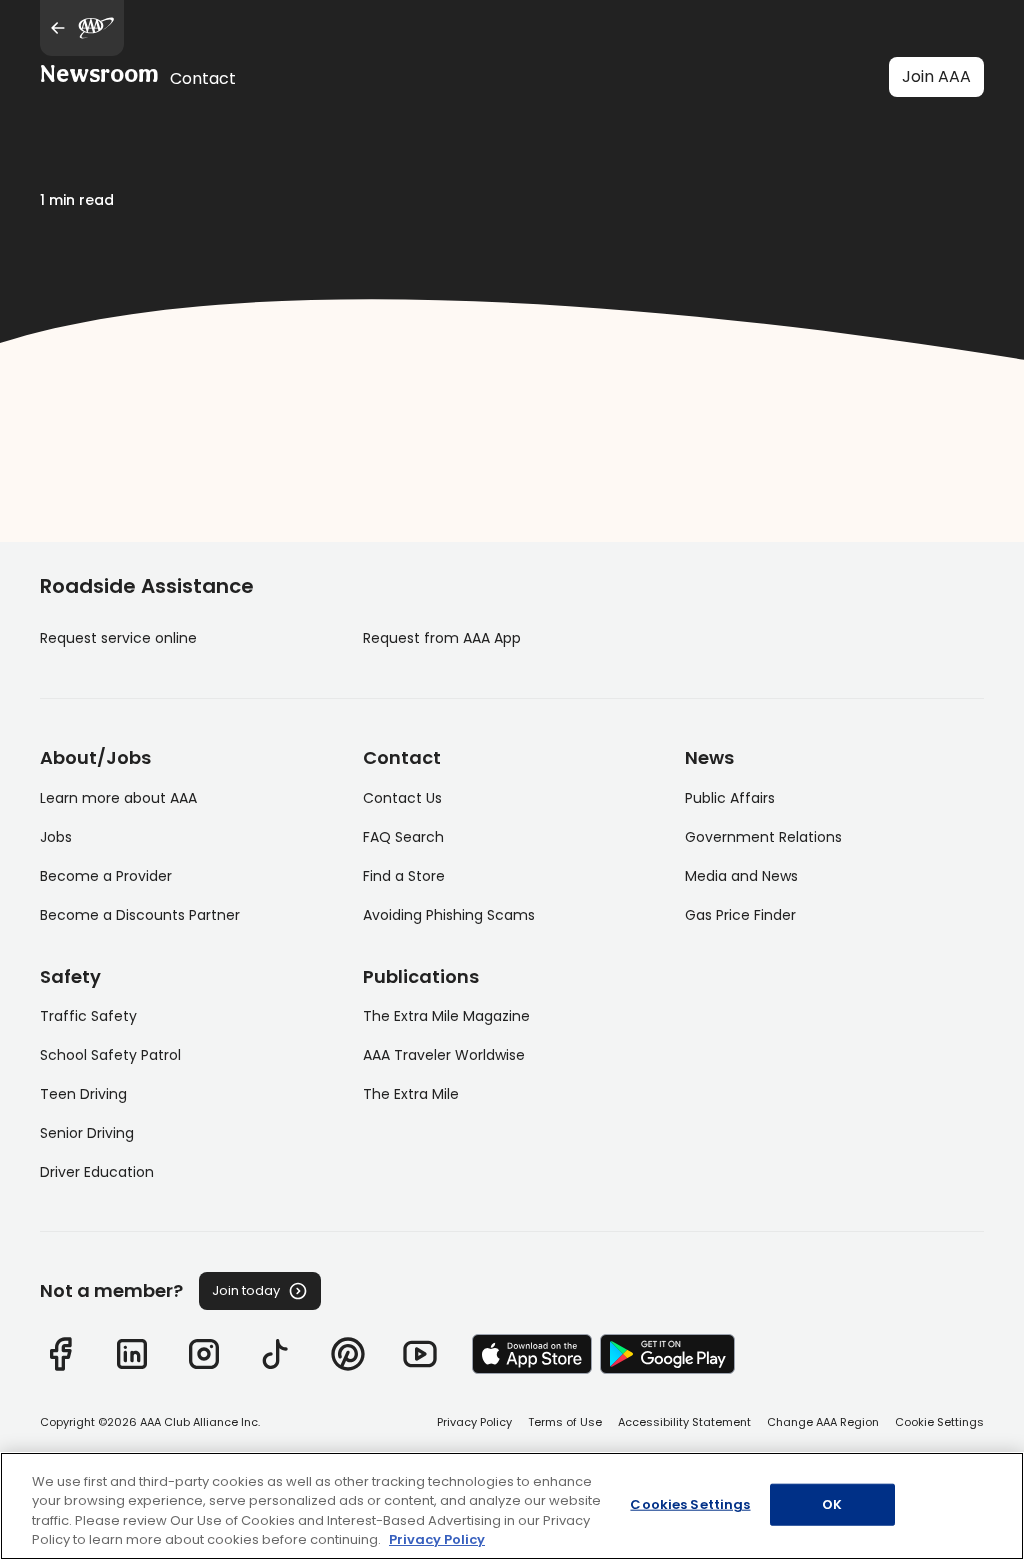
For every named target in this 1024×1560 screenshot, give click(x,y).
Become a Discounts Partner (140, 915)
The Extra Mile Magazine (446, 1016)
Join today (246, 1290)
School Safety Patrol (110, 1055)
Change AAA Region (823, 1422)
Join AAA (936, 76)
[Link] (60, 1354)
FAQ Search (403, 837)
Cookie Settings (939, 1422)
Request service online (118, 638)
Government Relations (763, 837)
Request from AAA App (442, 638)
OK (832, 1504)
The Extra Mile (411, 1094)
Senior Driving (87, 1133)
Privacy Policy (474, 1422)
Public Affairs (730, 798)
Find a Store (404, 876)
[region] (512, 1506)
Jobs (56, 837)
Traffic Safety (88, 1016)
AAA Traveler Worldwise (444, 1055)
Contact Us (402, 798)
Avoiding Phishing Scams (449, 915)
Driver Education (97, 1172)
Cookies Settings (690, 1504)
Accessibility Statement (684, 1422)
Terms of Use (565, 1422)
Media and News (741, 876)
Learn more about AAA (118, 798)
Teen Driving (83, 1094)
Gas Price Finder (740, 915)
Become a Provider (106, 876)
